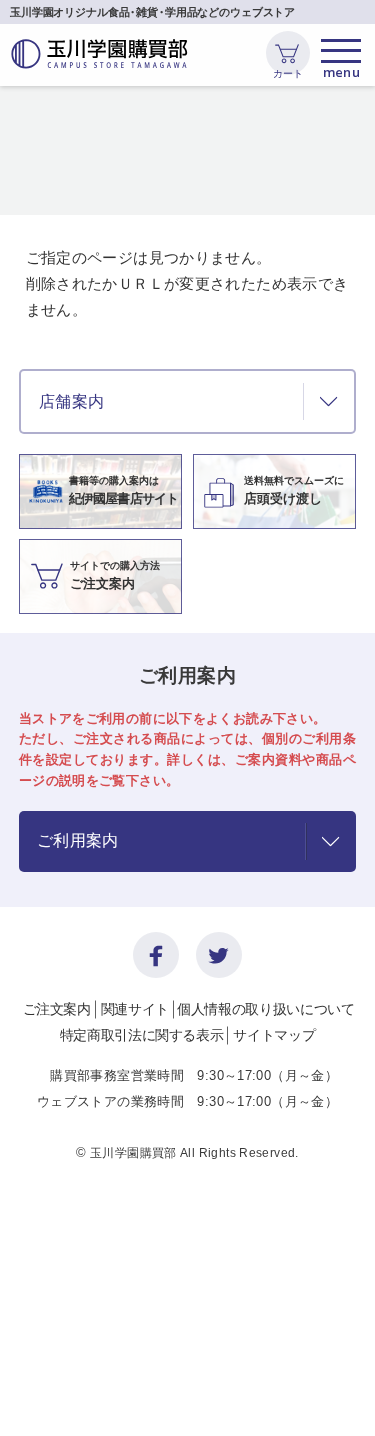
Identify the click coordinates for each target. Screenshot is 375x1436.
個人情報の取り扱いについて (265, 1009)
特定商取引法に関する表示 (142, 1035)
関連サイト (135, 1009)
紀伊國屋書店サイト (124, 490)
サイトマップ (274, 1035)
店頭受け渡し (294, 490)
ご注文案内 (115, 575)
